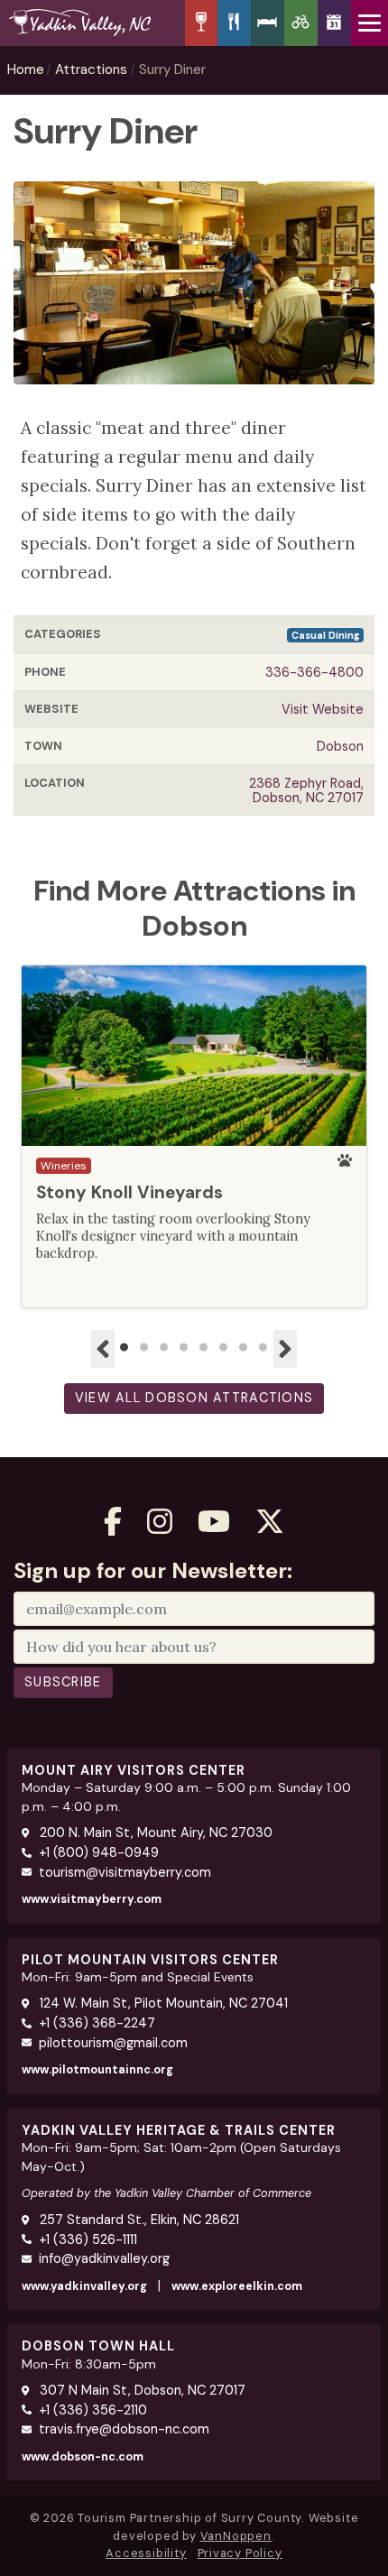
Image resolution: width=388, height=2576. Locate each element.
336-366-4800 (314, 672)
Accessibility (146, 2553)
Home (26, 69)
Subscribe (63, 1682)
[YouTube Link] (214, 1522)
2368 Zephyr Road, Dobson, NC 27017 (306, 790)
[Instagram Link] (160, 1522)
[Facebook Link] (113, 1522)
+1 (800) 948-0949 (99, 1852)
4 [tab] (184, 1348)
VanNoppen (236, 2536)
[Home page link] (92, 23)
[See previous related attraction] (103, 1349)
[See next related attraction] (285, 1349)
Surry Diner (172, 69)
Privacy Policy (240, 2553)
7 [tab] (244, 1348)
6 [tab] (224, 1348)
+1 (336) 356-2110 (93, 2410)
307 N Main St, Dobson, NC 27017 (141, 2390)
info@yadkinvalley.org (104, 2258)
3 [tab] (164, 1348)
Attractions (91, 69)
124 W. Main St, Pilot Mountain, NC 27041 (162, 2003)
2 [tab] (144, 1348)
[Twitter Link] (270, 1522)
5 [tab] (204, 1348)
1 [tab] (125, 1348)
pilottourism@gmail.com (113, 2043)
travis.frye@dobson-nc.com (124, 2429)
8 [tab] (263, 1348)
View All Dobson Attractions (194, 1398)
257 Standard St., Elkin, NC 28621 (138, 2220)
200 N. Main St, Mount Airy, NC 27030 (154, 1833)
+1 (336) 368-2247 (97, 2023)
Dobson (340, 746)
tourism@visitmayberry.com (125, 1872)
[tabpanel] (194, 1136)
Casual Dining (326, 635)
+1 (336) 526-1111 (88, 2239)
